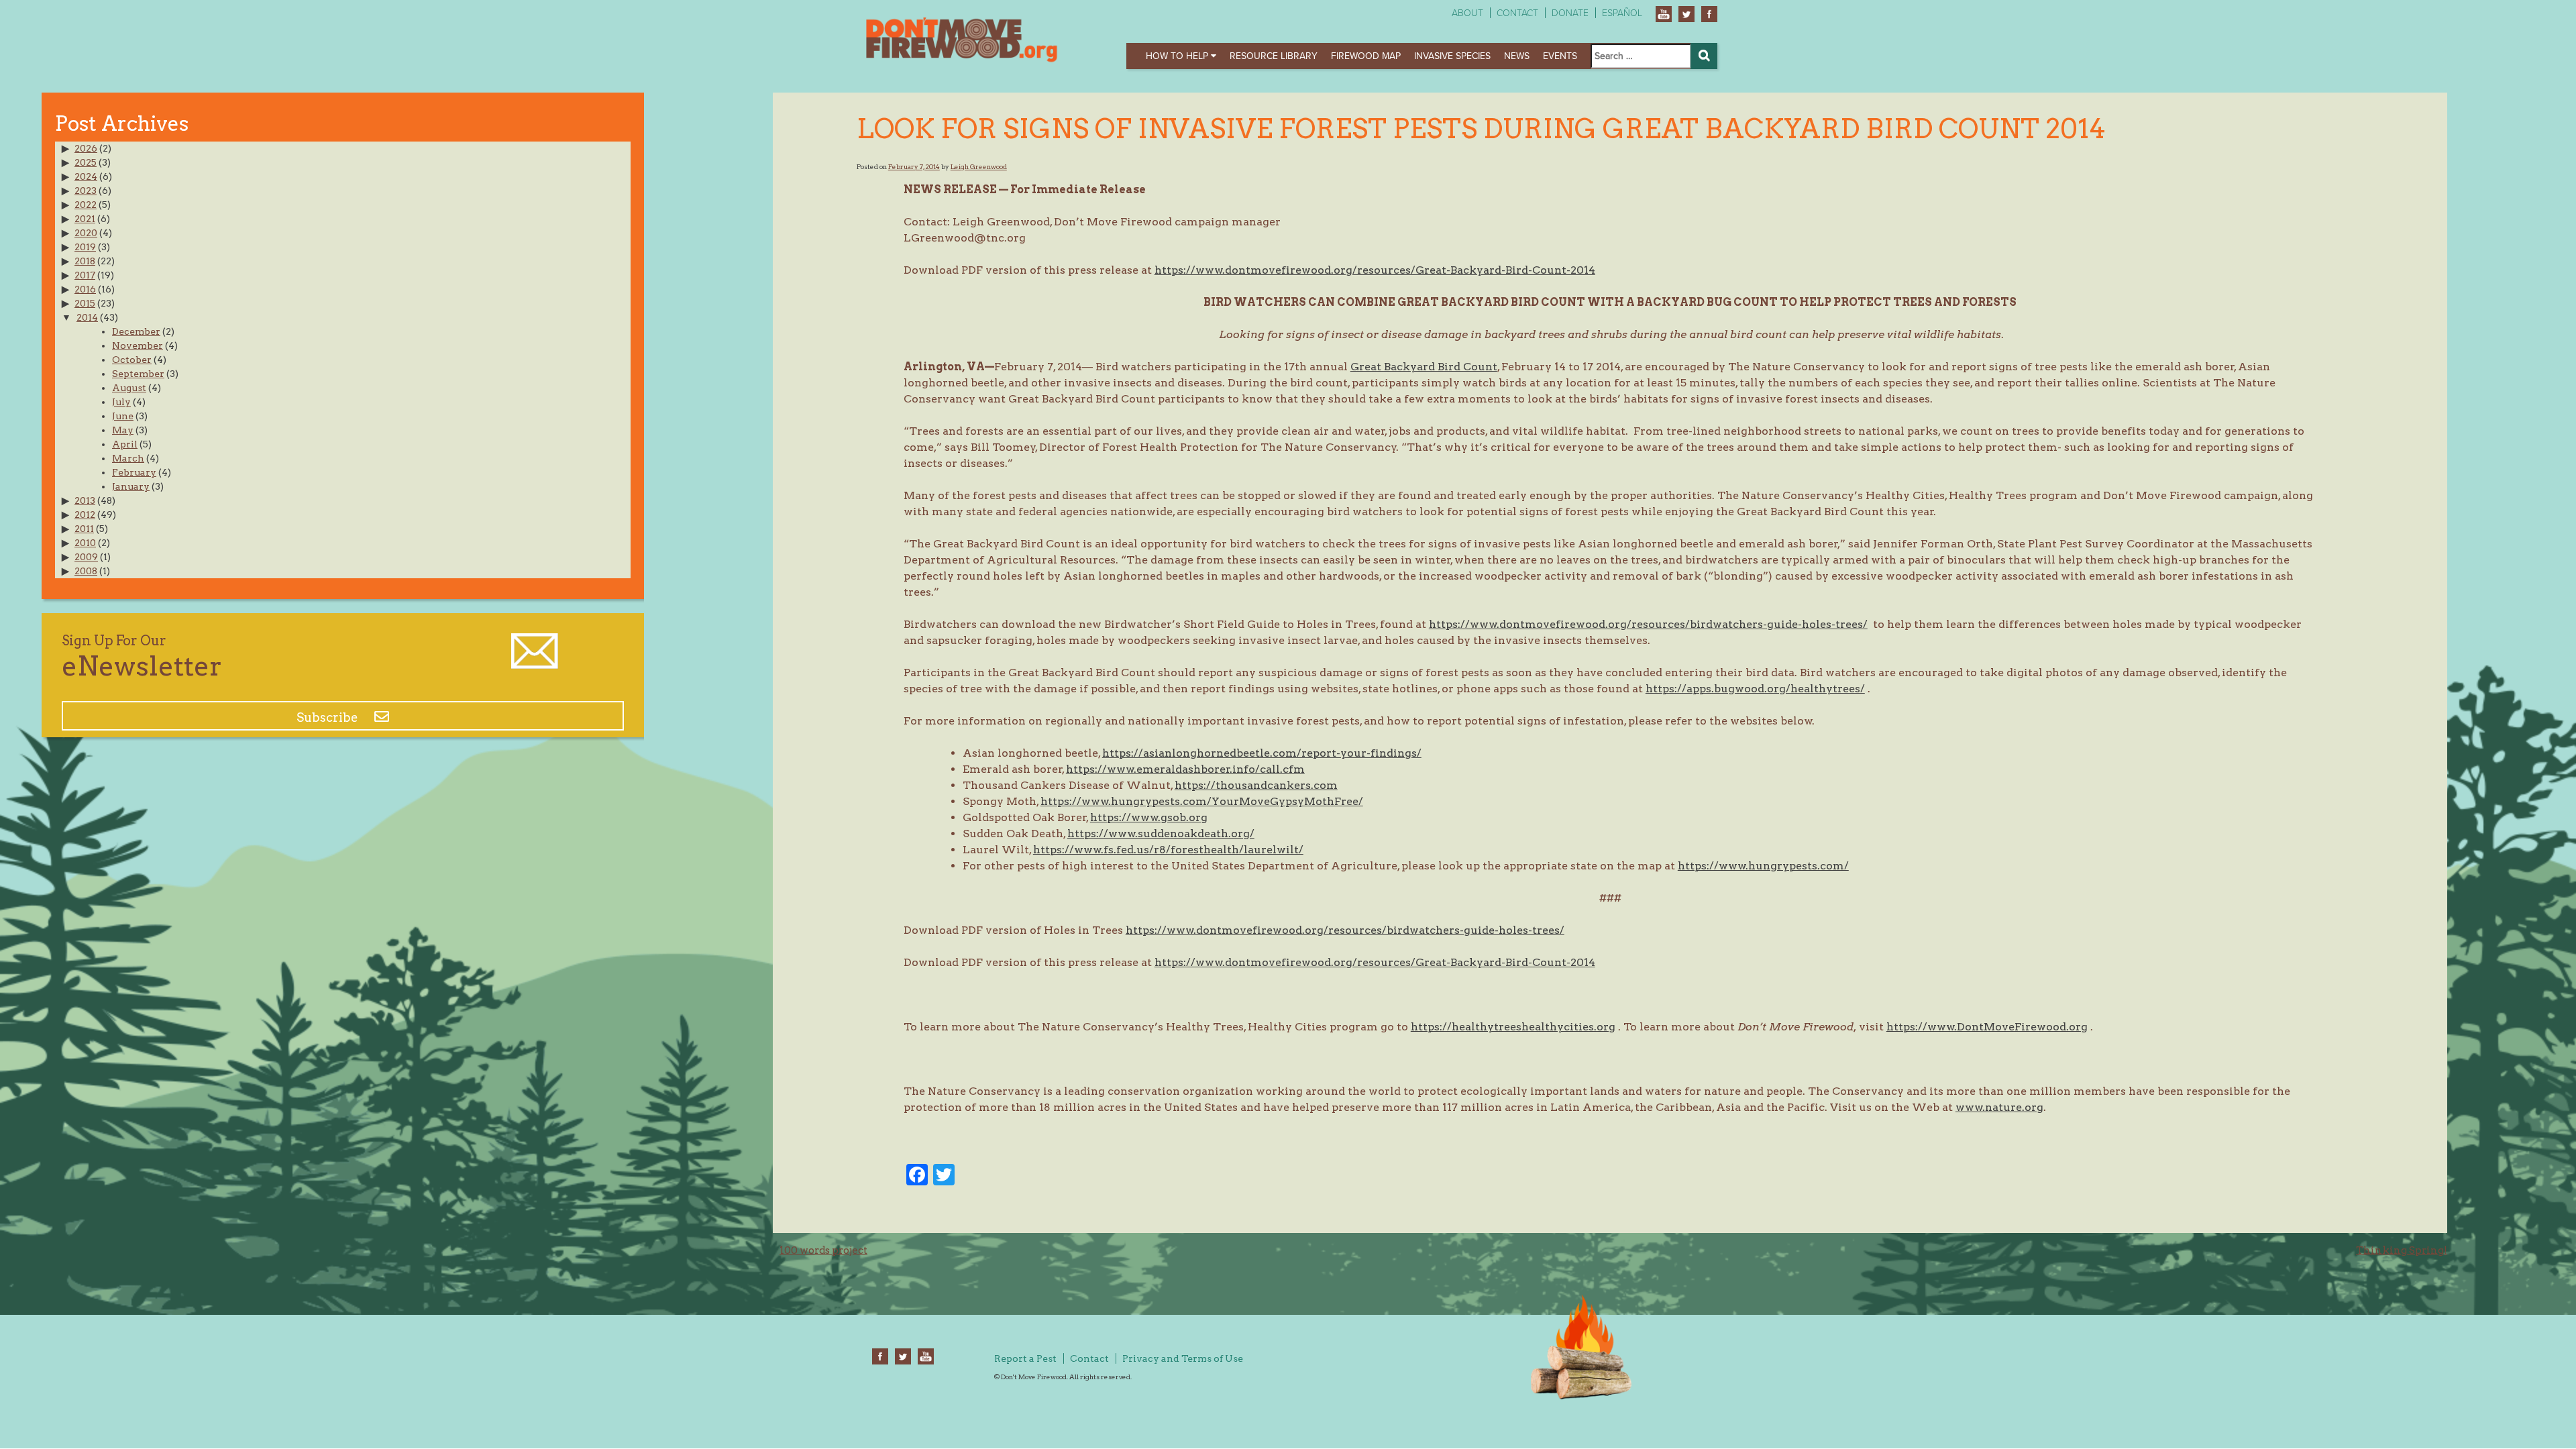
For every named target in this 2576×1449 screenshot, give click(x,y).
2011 (84, 529)
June (123, 416)
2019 (85, 247)
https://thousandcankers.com (1256, 785)
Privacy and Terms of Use (1183, 1358)
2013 (85, 500)
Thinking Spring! (2402, 1250)
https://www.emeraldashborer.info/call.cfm (1185, 769)
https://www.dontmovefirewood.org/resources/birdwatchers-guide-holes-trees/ (1648, 624)
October (132, 360)
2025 (86, 162)
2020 (86, 233)
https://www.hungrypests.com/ (1763, 866)
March (128, 458)
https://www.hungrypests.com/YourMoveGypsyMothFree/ (1202, 801)
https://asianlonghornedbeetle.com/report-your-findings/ (1262, 753)
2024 (86, 176)
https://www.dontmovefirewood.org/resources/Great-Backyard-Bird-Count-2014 (1375, 270)
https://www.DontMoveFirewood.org (1987, 1027)
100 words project (823, 1250)
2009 (86, 557)
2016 (85, 289)
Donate (1570, 13)
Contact (1517, 13)
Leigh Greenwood (979, 166)
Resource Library (1274, 56)
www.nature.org (1999, 1107)
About (1467, 13)
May (123, 430)
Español (1622, 13)
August (129, 388)
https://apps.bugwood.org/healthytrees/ (1755, 689)
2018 (85, 261)
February (134, 472)
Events (1560, 56)
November (138, 345)
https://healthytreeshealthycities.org (1513, 1027)
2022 (86, 205)
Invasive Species (1452, 56)
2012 (85, 515)
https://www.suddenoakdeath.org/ (1161, 834)
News (1517, 56)
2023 (86, 191)
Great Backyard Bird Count (1424, 367)
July (121, 402)
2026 (86, 148)
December (136, 331)
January (131, 486)
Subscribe (329, 717)
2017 (85, 275)
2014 (87, 317)
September (138, 374)
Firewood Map (1366, 56)
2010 (85, 543)
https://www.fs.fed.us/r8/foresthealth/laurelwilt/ (1168, 850)
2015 (85, 303)
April (125, 444)
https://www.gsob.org (1149, 817)
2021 (85, 219)
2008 (86, 571)
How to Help (1178, 56)
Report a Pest (1025, 1358)
